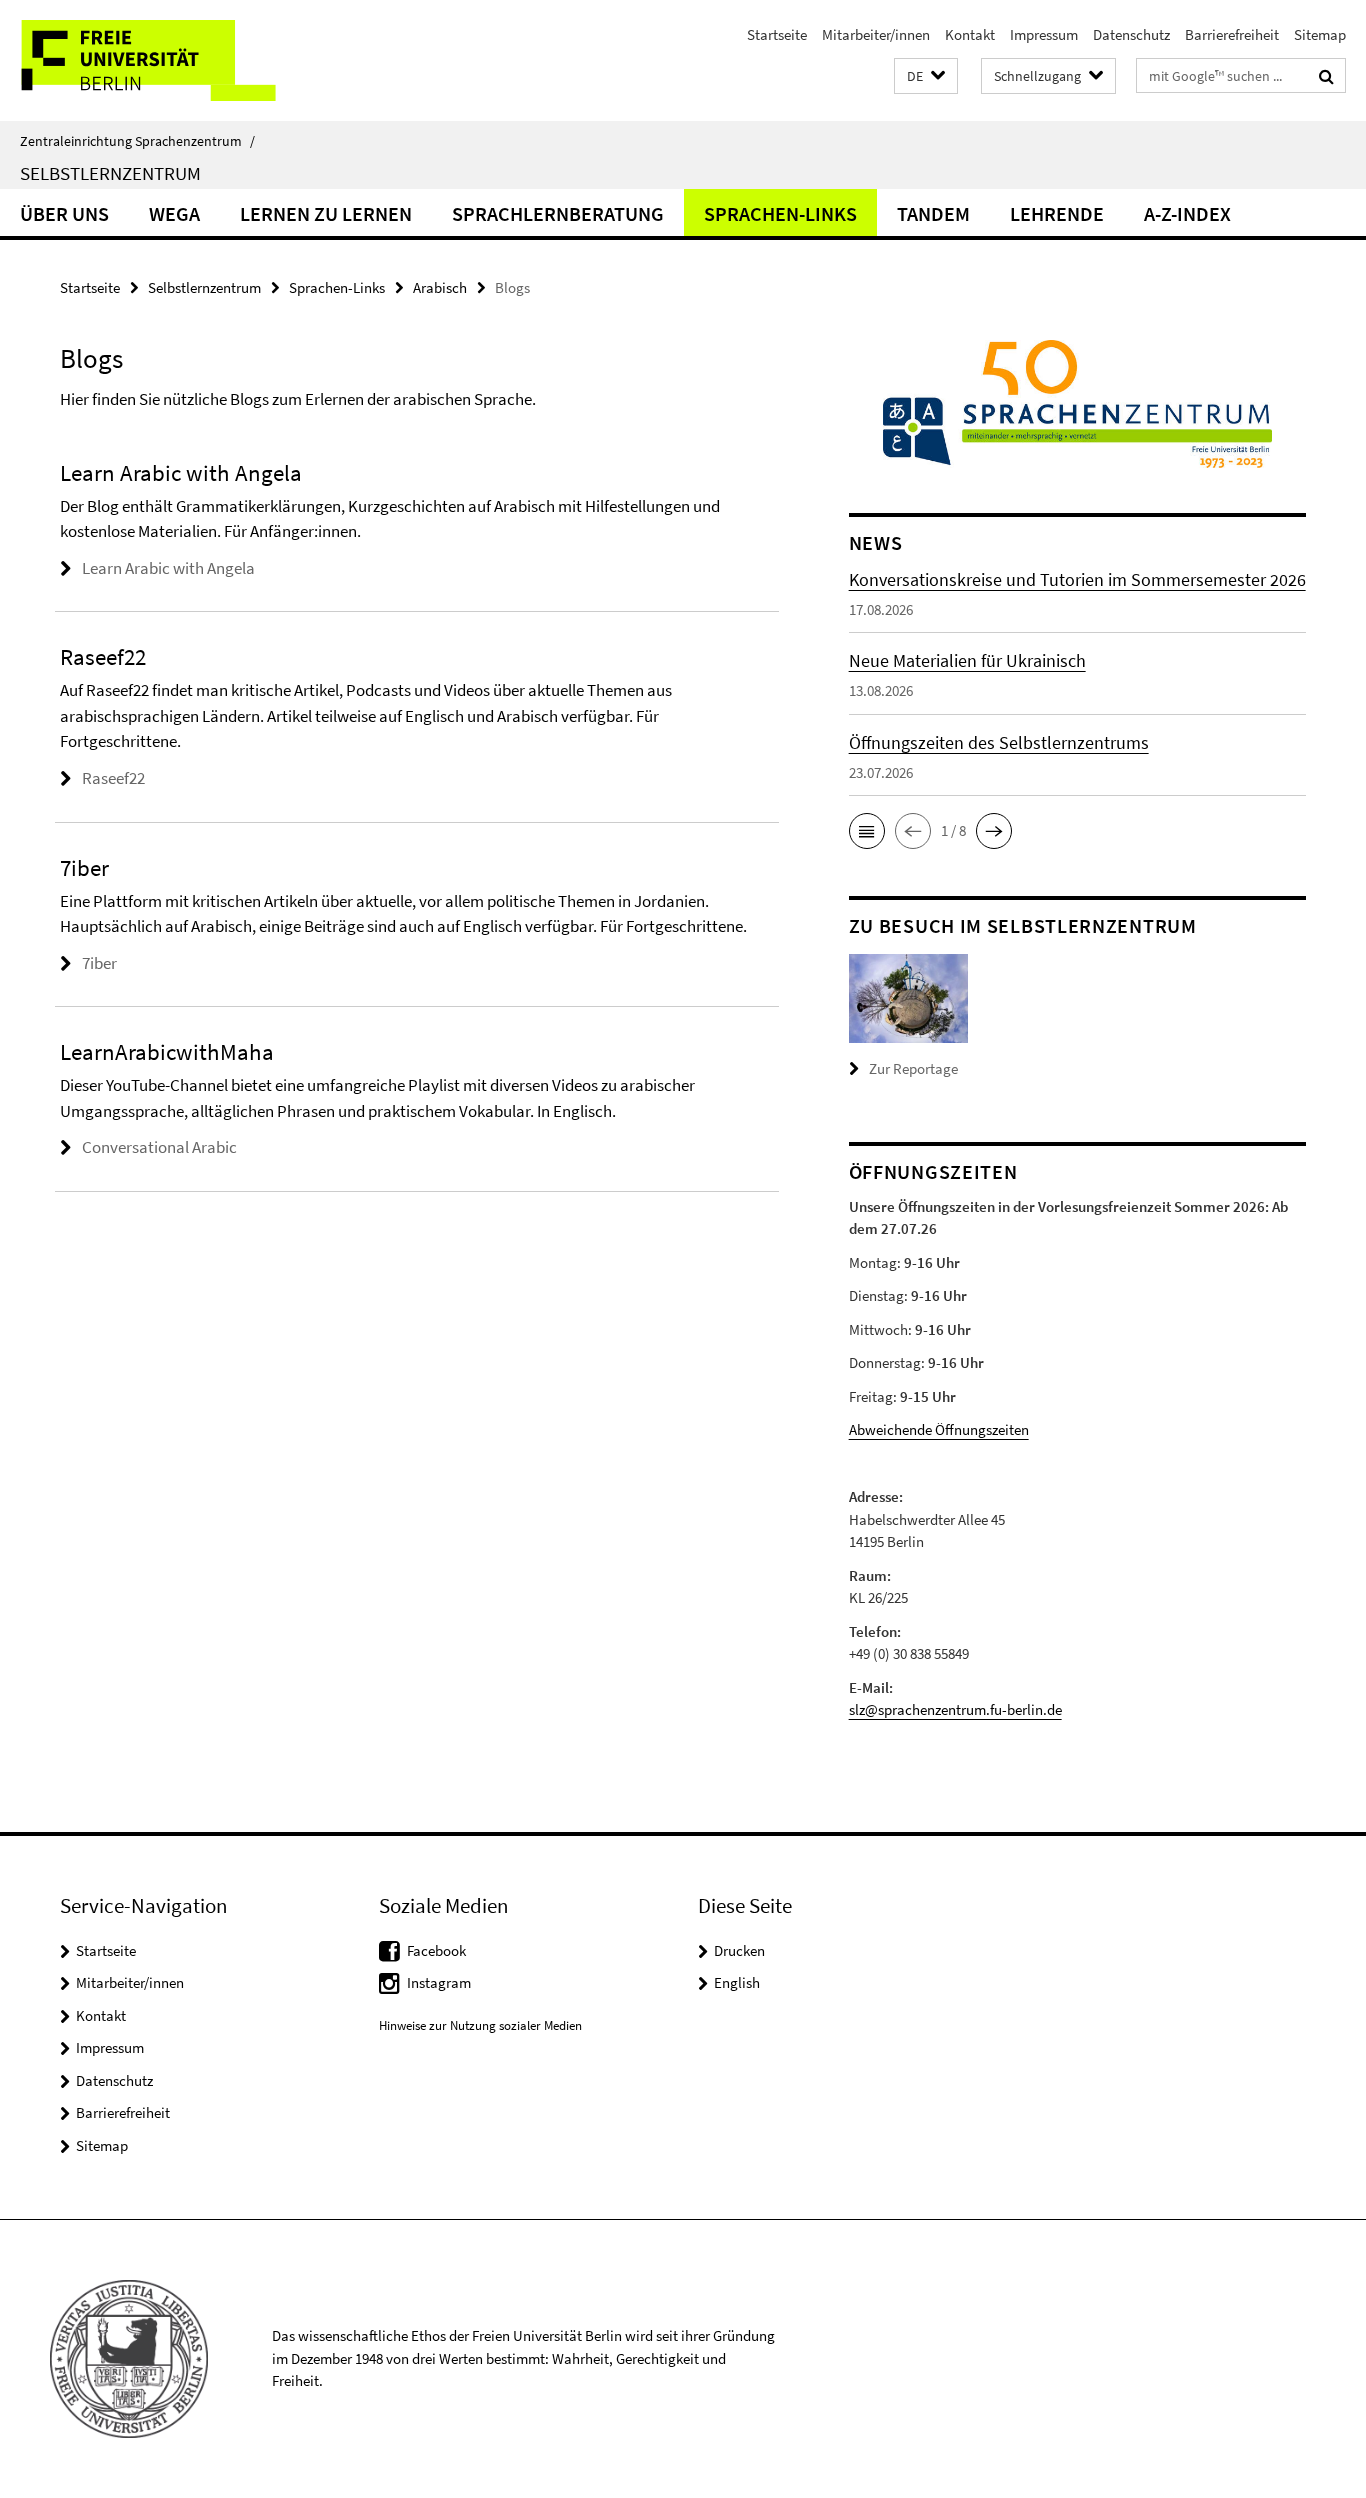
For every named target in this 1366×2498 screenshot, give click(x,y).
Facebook (436, 1950)
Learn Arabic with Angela (168, 568)
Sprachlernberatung (558, 213)
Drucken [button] (739, 1950)
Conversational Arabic (159, 1147)
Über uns (64, 213)
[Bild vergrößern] (908, 997)
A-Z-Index (1187, 213)
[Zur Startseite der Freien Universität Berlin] (167, 60)
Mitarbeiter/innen (876, 34)
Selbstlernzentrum (110, 173)
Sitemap (1320, 34)
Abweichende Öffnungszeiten (939, 1429)
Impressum (1044, 34)
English (737, 1982)
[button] (926, 76)
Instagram (439, 1982)
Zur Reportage (913, 1068)
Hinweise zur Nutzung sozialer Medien (480, 2025)
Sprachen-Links (780, 213)
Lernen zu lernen (326, 213)
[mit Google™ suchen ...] (1326, 76)
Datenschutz (1131, 34)
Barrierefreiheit (1232, 34)
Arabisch (440, 287)
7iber (99, 963)
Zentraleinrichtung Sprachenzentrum (137, 141)
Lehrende (1057, 213)
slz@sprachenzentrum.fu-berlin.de (955, 1709)
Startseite (777, 34)
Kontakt (970, 34)
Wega (174, 213)
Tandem (933, 213)
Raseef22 (113, 778)
